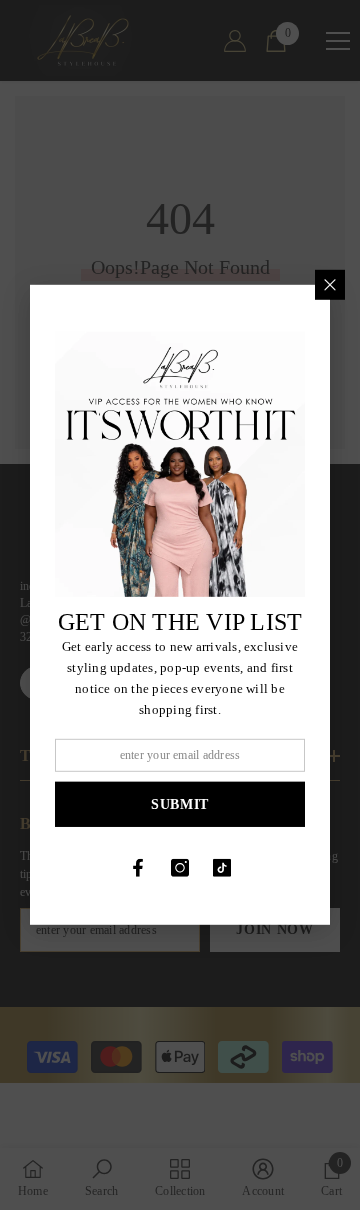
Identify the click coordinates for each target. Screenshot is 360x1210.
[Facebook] (138, 868)
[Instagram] (180, 868)
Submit (180, 804)
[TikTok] (222, 868)
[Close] (330, 285)
